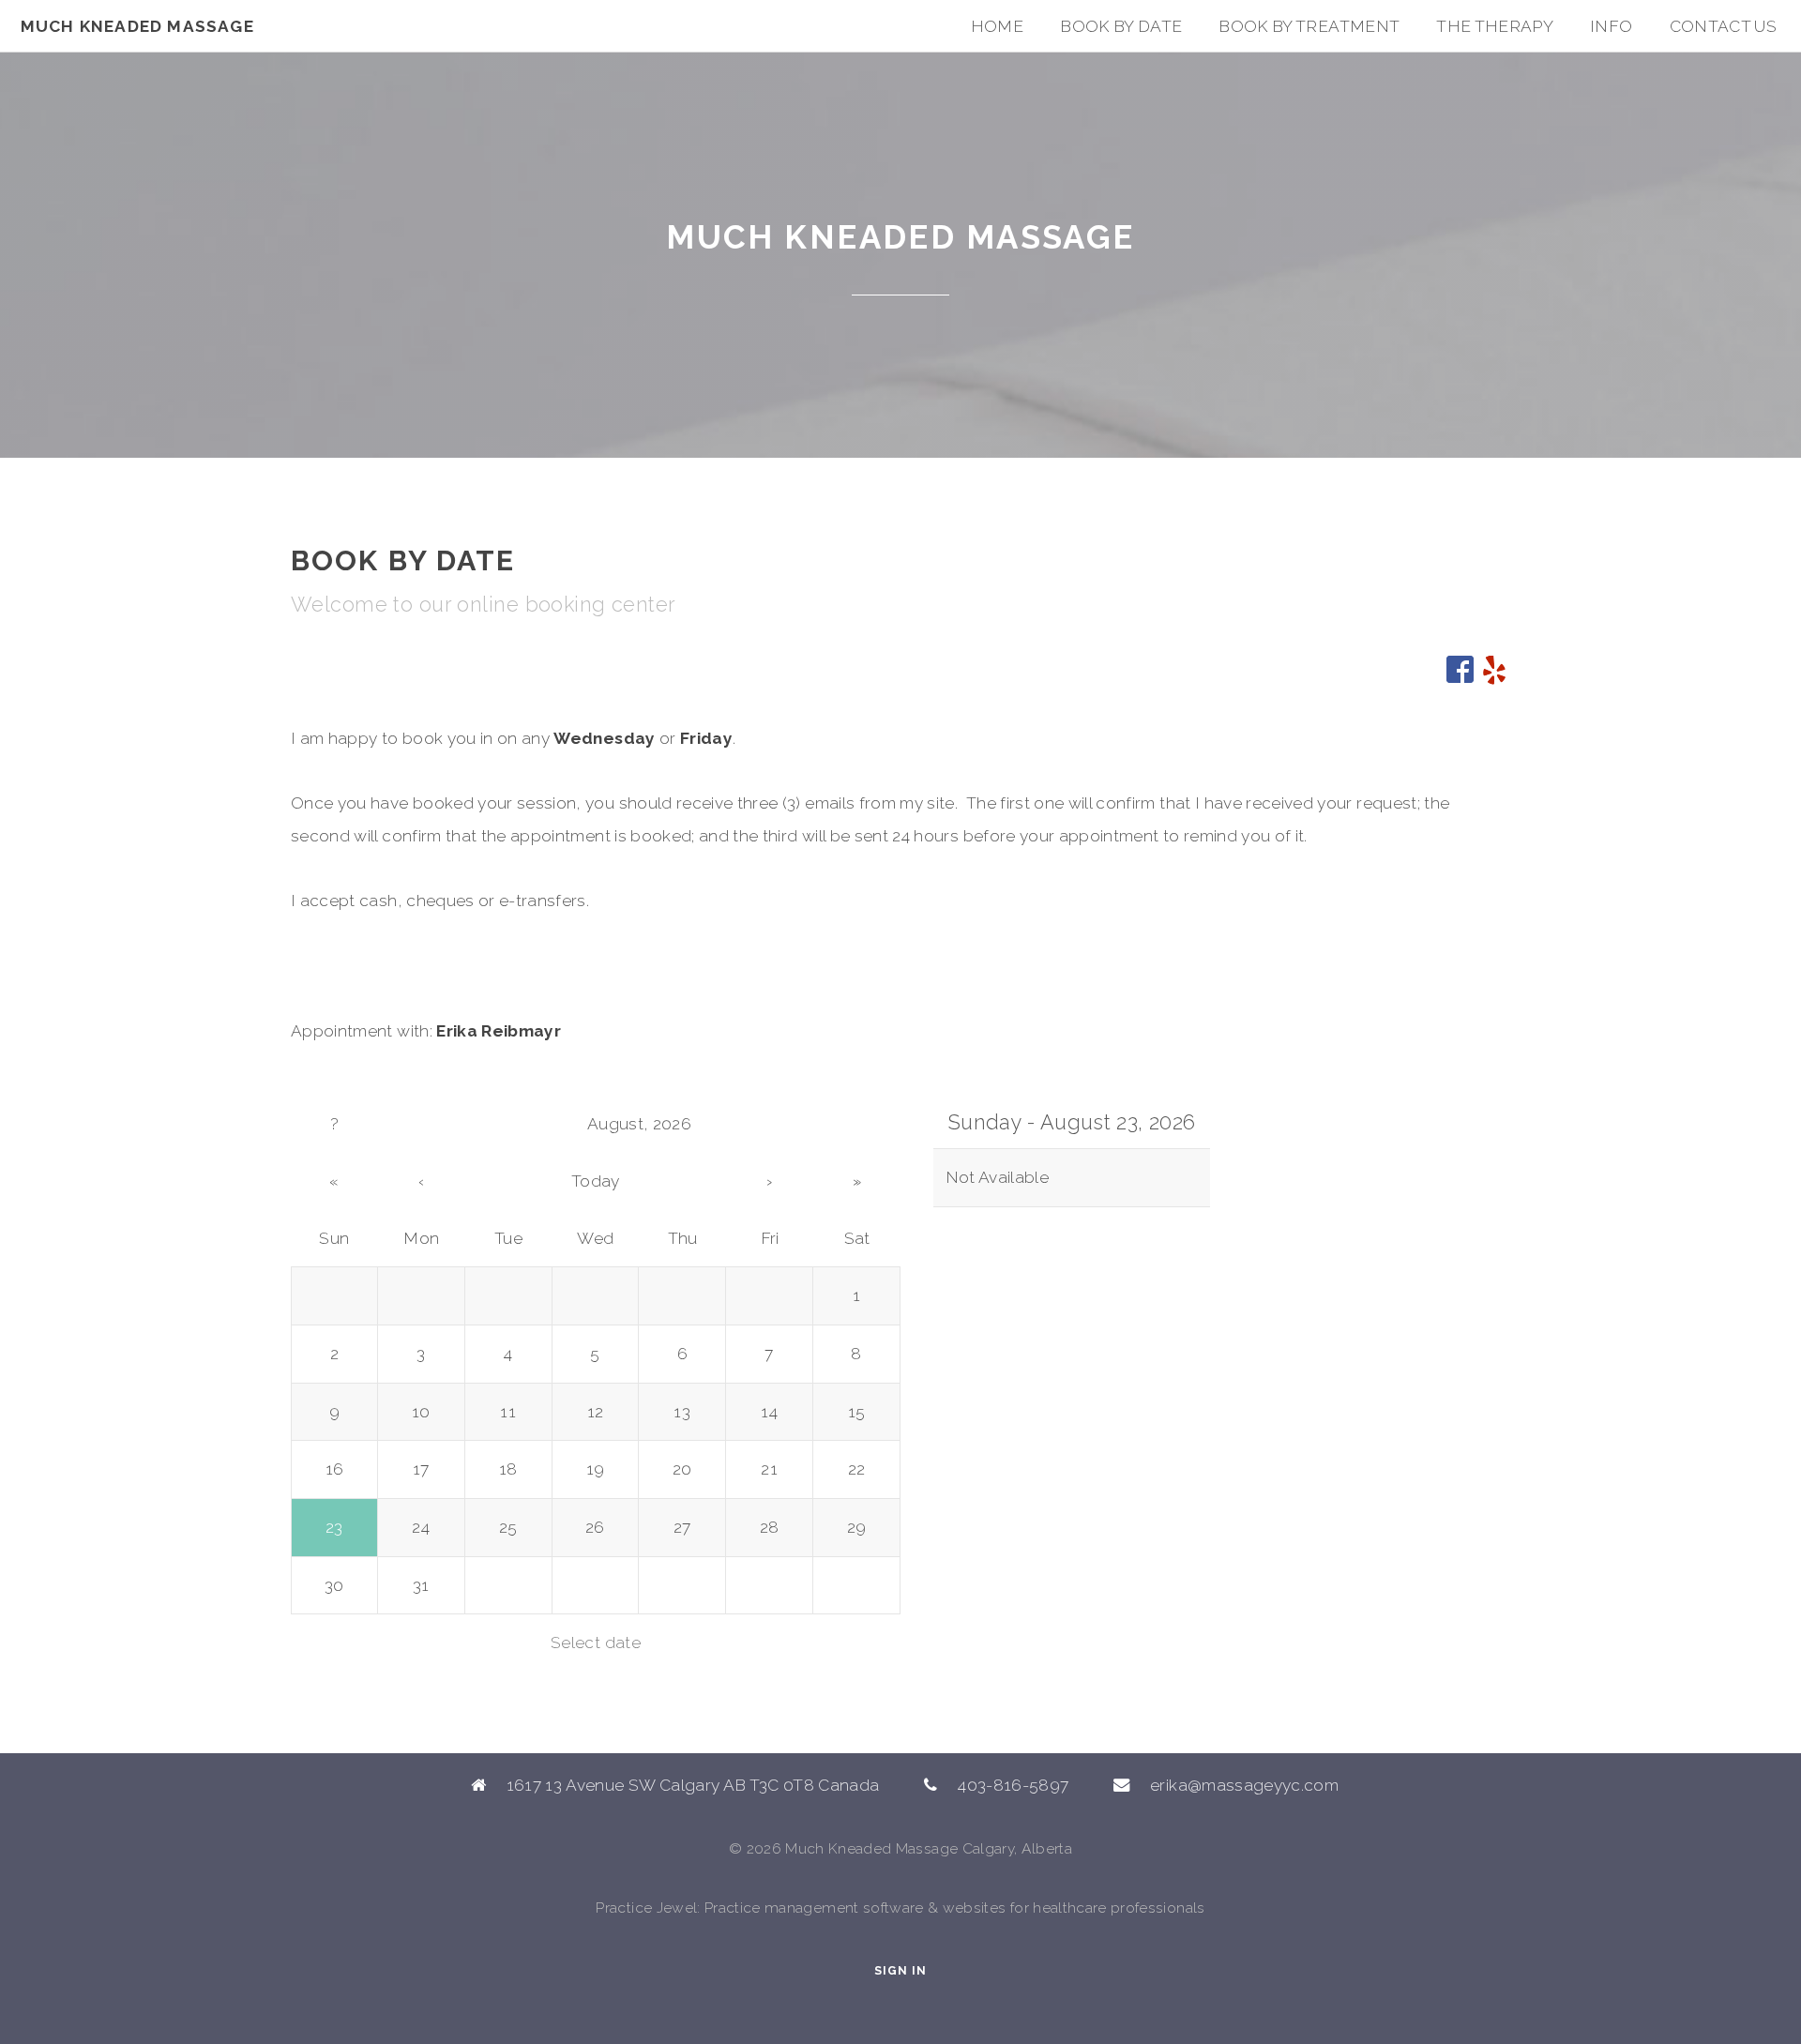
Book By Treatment (1309, 26)
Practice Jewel (646, 1908)
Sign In (900, 1970)
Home (997, 26)
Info (1611, 26)
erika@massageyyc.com (1244, 1785)
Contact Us (1723, 26)
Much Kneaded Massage (137, 26)
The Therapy (1495, 26)
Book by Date (1121, 26)
